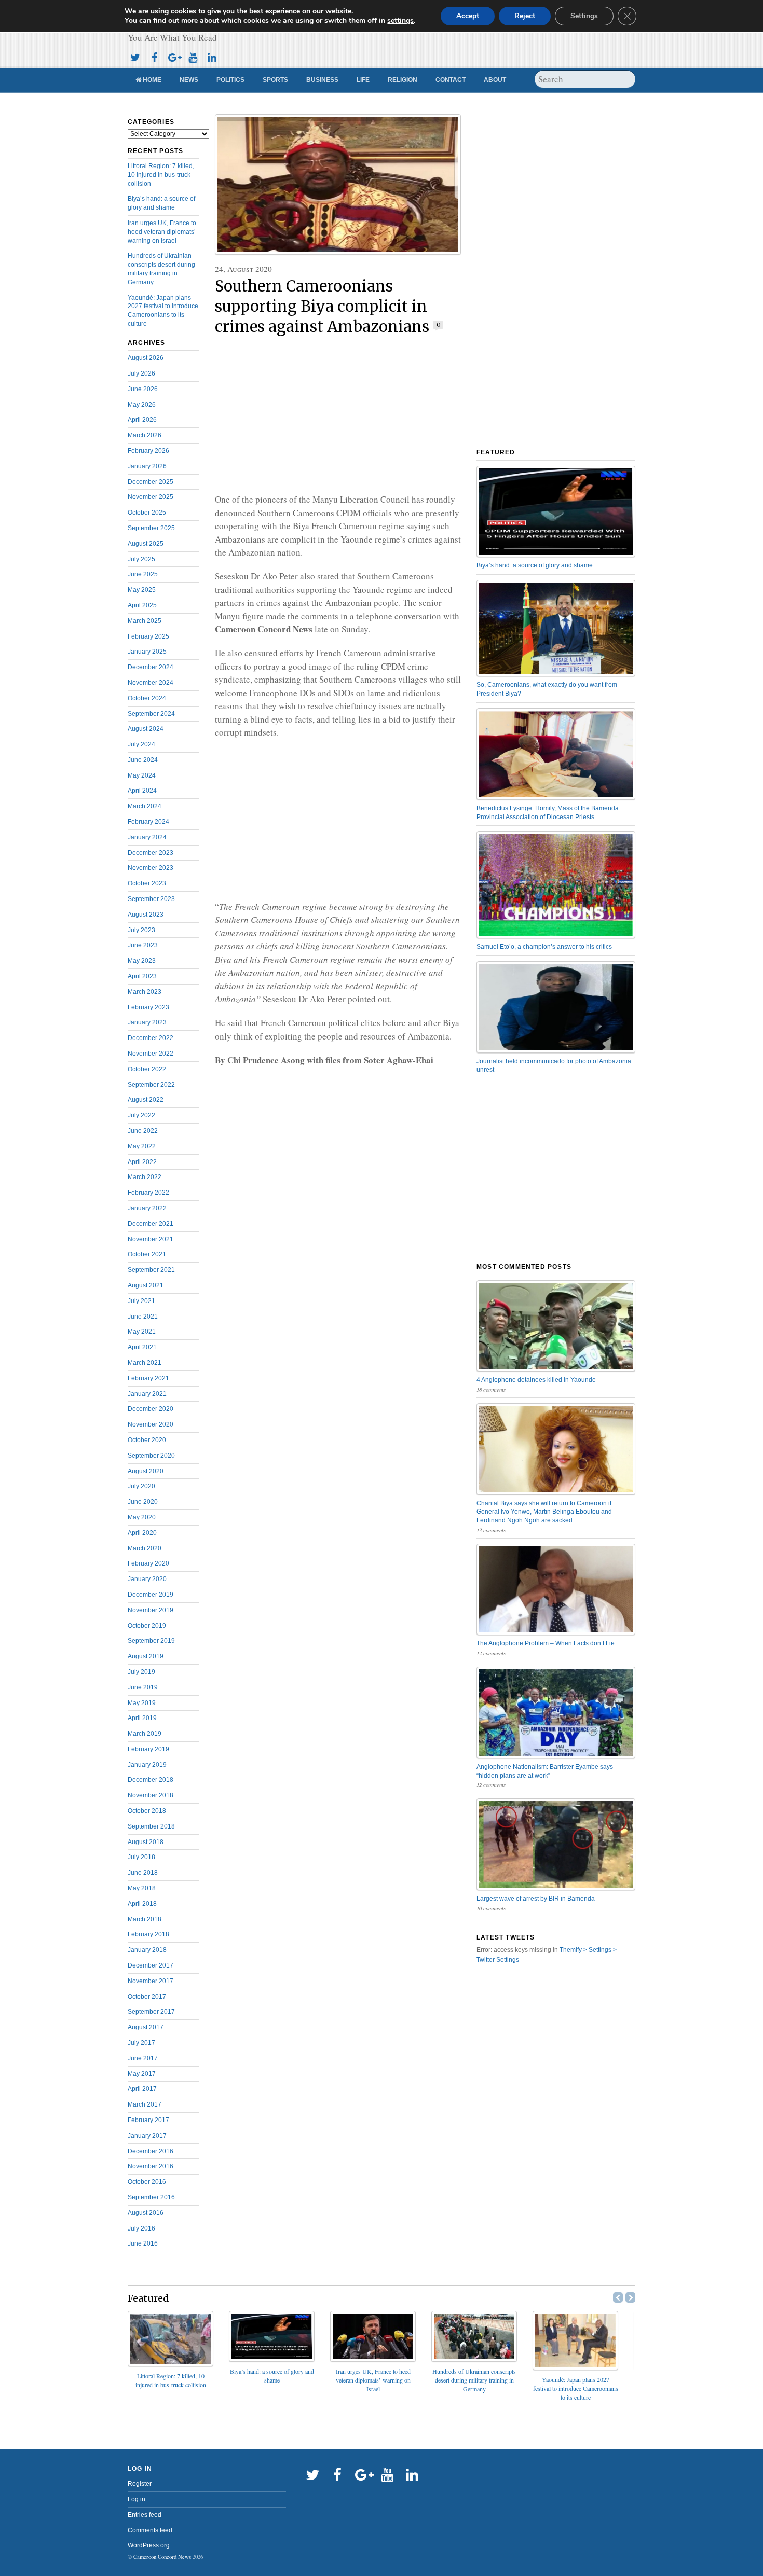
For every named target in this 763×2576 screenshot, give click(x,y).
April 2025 (142, 605)
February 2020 (148, 1563)
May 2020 (142, 1517)
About (495, 80)
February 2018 (148, 1934)
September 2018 (151, 1826)
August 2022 (146, 1100)
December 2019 (151, 1595)
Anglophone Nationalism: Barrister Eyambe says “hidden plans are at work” (545, 1771)
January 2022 (147, 1208)
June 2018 (143, 1873)
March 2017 (145, 2104)
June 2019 (143, 1687)
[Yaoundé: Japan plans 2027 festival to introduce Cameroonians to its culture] (575, 2367)
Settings (584, 16)
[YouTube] (193, 56)
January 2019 (147, 1765)
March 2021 (145, 1363)
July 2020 (141, 1486)
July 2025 (141, 559)
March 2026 (145, 435)
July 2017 (141, 2043)
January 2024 (147, 837)
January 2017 (147, 2136)
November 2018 (151, 1795)
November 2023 (151, 868)
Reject (525, 16)
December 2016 (151, 2151)
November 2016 (151, 2166)
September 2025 (151, 528)
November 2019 (151, 1610)
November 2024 (151, 683)
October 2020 (147, 1440)
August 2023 (146, 915)
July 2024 (141, 744)
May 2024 (142, 775)
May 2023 (142, 961)
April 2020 (142, 1533)
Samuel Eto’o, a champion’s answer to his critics (544, 947)
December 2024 (151, 667)
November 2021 (151, 1239)
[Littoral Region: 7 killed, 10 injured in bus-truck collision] (171, 2363)
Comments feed (150, 2530)
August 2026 (146, 358)
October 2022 (147, 1069)
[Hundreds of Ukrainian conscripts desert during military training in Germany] (474, 2358)
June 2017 (143, 2058)
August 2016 (146, 2213)
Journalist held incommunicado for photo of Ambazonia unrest (554, 1066)
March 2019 (145, 1734)
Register (140, 2484)
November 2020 (151, 1424)
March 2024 (145, 806)
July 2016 (141, 2228)
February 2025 (148, 636)
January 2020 (147, 1579)
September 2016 (151, 2197)
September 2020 (151, 1456)
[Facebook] (154, 56)
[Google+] (173, 56)
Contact (451, 80)
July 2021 (141, 1301)
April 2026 (142, 420)
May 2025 (142, 590)
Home (151, 80)
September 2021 (151, 1270)
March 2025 (145, 621)
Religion (403, 80)
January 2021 (147, 1394)
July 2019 (141, 1672)
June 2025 (143, 574)
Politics (230, 80)
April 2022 (142, 1162)
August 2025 (146, 544)
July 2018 (141, 1857)
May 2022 (142, 1146)
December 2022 (151, 1038)
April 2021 (142, 1347)
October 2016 (147, 2182)
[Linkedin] (212, 56)
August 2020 (146, 1471)
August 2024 (146, 729)
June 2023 (143, 945)
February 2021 (148, 1378)
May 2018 (142, 1888)
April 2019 (142, 1718)
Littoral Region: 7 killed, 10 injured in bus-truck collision (161, 175)
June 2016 (143, 2243)
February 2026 (148, 451)
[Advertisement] (338, 415)
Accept (468, 16)
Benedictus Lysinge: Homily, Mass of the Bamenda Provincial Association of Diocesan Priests (548, 813)
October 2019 (147, 1626)
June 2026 (143, 389)
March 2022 (145, 1177)
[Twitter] (135, 56)
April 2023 (142, 976)
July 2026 (141, 373)
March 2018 (145, 1919)
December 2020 (151, 1409)
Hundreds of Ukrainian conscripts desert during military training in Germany (474, 2380)
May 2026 (142, 405)
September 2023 (151, 899)
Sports (275, 80)
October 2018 (147, 1811)
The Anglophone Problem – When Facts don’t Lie (546, 1643)
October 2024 (147, 698)
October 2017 (147, 1997)
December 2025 (151, 482)
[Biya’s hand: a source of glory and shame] (272, 2358)
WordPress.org (149, 2545)
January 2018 (147, 1950)
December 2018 (151, 1780)
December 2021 (151, 1224)
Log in (137, 2499)
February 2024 (148, 822)
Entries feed (145, 2515)
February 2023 (148, 1007)
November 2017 (151, 1981)
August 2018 (146, 1842)
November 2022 (151, 1054)
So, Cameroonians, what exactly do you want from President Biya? (547, 689)
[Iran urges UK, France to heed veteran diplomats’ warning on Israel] (373, 2358)
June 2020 (143, 1502)
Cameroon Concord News (162, 2557)
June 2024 (143, 760)
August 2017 (146, 2027)
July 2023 (141, 930)
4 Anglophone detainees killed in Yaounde (536, 1380)
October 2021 (147, 1254)
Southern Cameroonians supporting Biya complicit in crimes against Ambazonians (322, 307)
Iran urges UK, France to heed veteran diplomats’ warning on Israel (162, 232)
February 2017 (148, 2120)
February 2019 (148, 1749)
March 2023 (145, 992)
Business (322, 80)
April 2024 (142, 791)
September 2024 (151, 714)
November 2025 (151, 497)
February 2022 (148, 1193)
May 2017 (142, 2074)
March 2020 (145, 1548)
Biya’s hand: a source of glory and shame (535, 565)
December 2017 (151, 1965)
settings (400, 21)
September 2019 (151, 1641)
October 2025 (147, 513)
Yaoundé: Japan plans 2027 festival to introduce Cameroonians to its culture (576, 2388)
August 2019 (146, 1656)
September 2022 (151, 1085)
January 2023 (147, 1022)
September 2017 (151, 2012)
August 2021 (146, 1285)
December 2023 (151, 853)
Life (363, 80)
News (189, 80)
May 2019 (142, 1703)
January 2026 (147, 466)
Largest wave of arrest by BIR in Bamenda (536, 1899)
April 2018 (142, 1904)
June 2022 (143, 1131)
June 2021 (143, 1317)
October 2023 (147, 883)
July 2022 (141, 1115)
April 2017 (142, 2089)
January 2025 (147, 652)
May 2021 (142, 1332)
